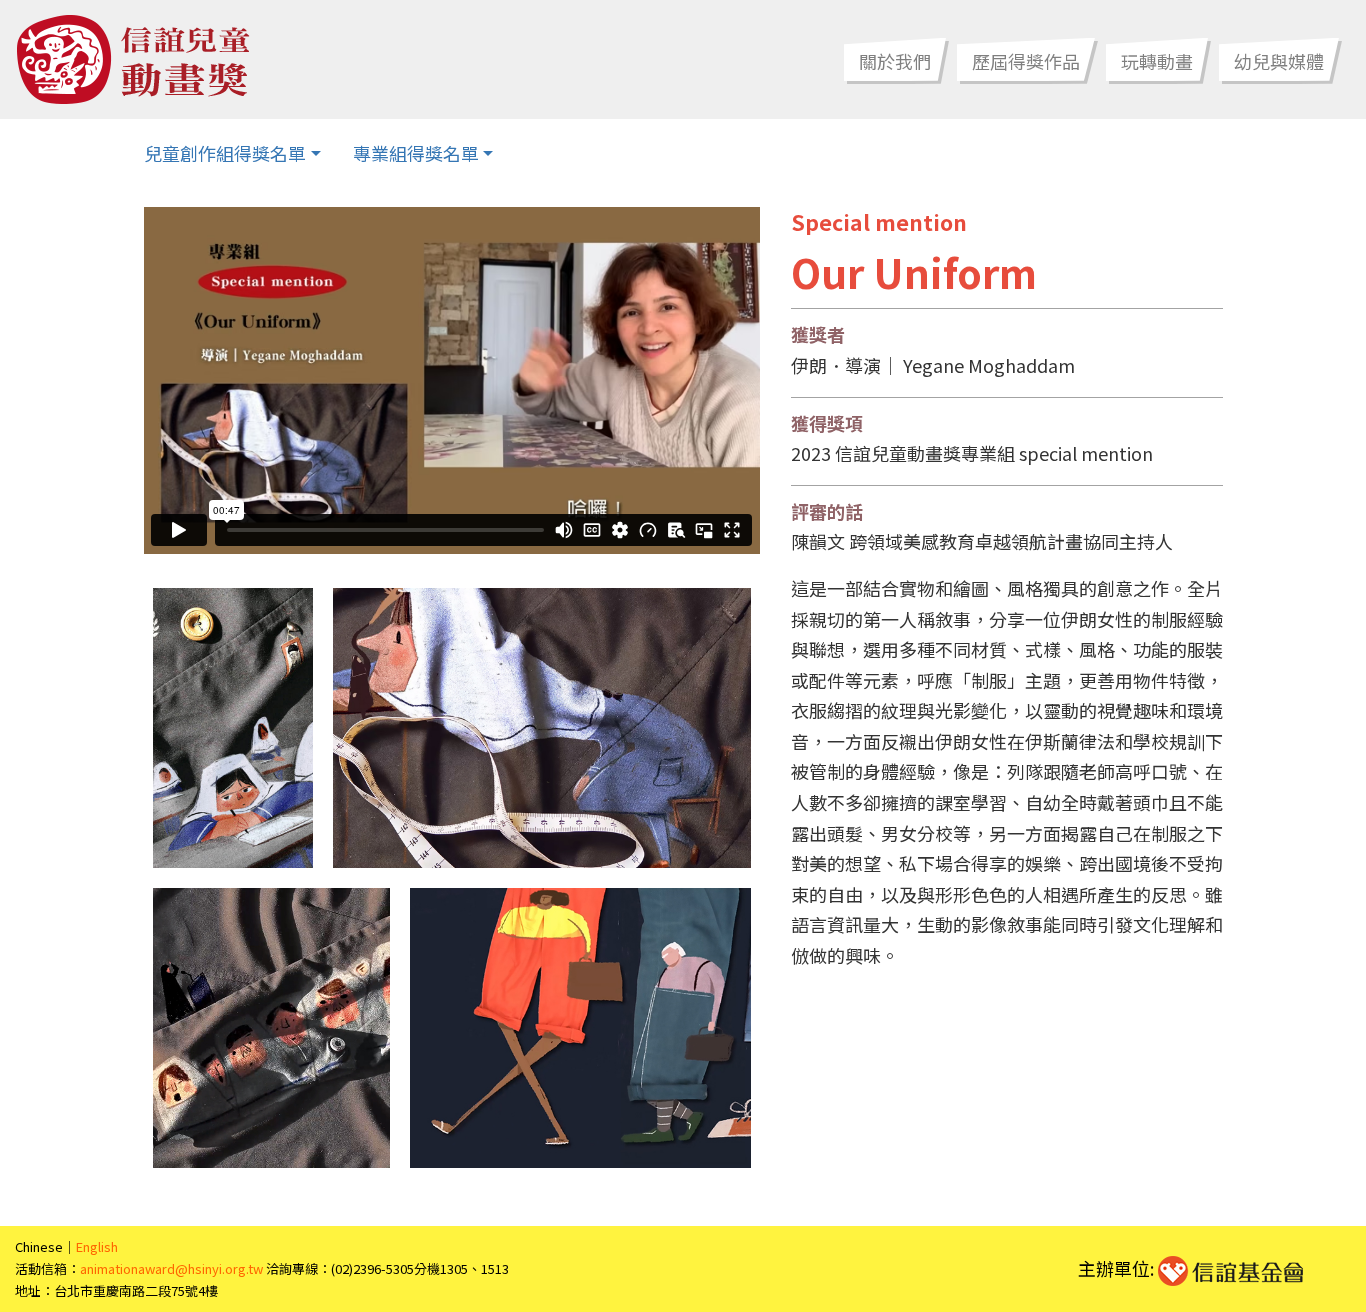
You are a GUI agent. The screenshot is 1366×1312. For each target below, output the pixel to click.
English (97, 1246)
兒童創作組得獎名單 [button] (225, 153)
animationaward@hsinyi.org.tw (171, 1268)
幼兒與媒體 (1279, 61)
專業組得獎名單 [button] (416, 153)
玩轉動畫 (1157, 61)
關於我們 (895, 61)
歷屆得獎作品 (1026, 61)
